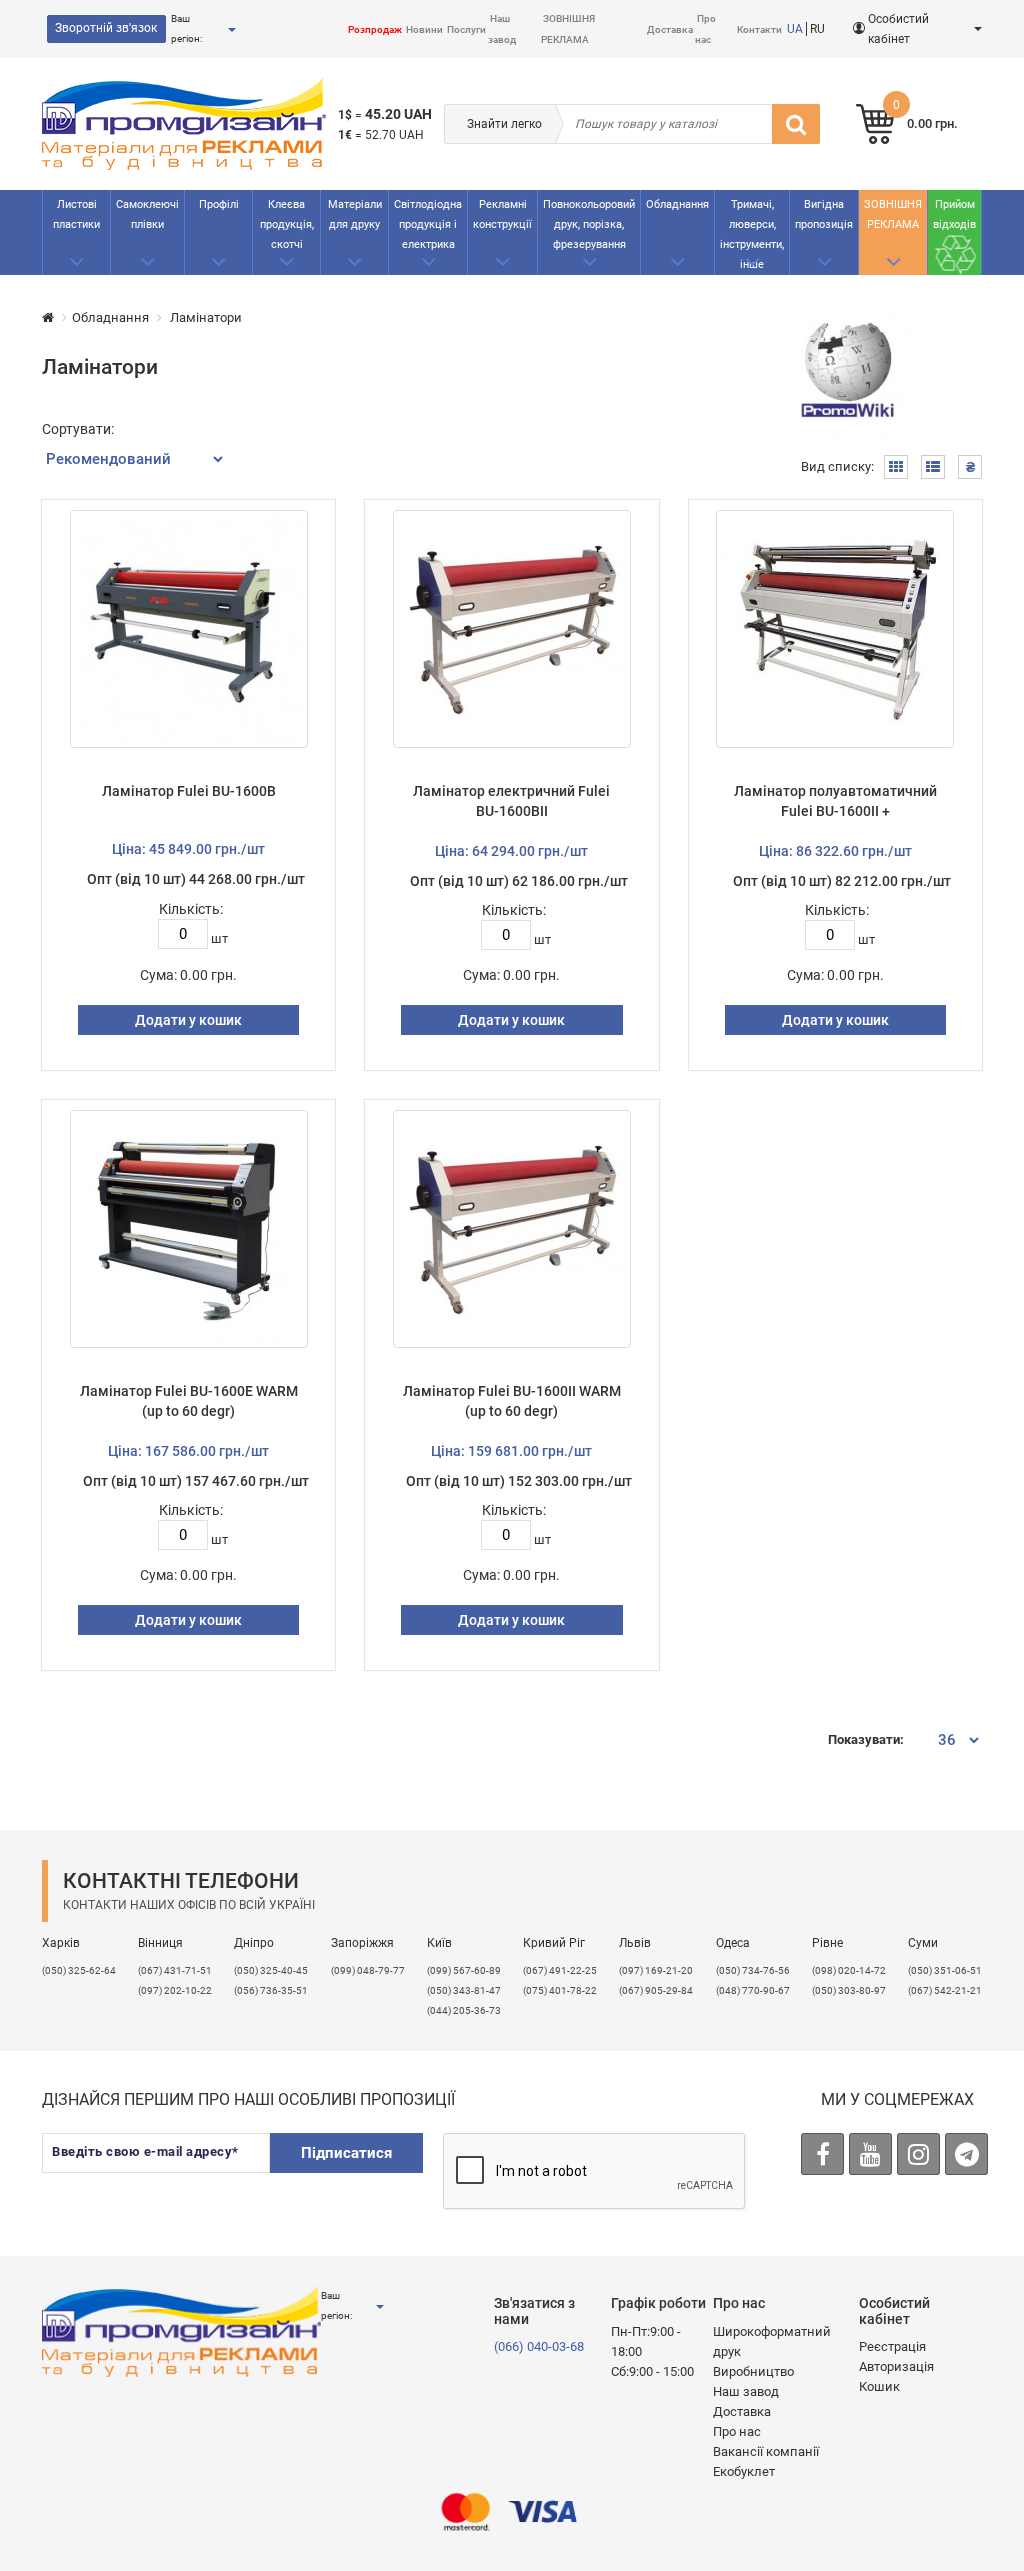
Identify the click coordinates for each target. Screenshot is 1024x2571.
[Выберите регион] (231, 29)
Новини (424, 29)
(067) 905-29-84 (656, 1990)
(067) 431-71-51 (175, 1970)
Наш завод (746, 2391)
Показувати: (866, 1739)
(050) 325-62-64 (79, 1970)
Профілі (219, 204)
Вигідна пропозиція (824, 214)
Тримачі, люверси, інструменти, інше (752, 234)
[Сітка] (896, 467)
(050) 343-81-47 (464, 1990)
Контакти (759, 29)
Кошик (879, 2386)
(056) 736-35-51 (271, 1990)
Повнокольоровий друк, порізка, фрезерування (589, 224)
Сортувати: (78, 429)
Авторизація (896, 2366)
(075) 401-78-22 (560, 1990)
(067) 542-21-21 (945, 1990)
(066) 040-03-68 (539, 2346)
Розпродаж (375, 29)
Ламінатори (204, 317)
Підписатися (346, 2153)
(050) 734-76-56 (753, 1970)
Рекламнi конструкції (502, 214)
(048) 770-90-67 (753, 1990)
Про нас (737, 2431)
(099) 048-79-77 (368, 1970)
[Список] (933, 467)
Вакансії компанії (766, 2451)
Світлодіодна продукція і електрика (428, 224)
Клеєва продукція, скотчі (287, 224)
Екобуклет (744, 2471)
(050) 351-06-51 (945, 1970)
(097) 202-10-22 (175, 1990)
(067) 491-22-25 (560, 1970)
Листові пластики (76, 214)
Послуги (466, 29)
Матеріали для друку (355, 214)
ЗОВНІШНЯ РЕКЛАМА (893, 214)
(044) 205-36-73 (464, 2010)
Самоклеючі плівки (147, 214)
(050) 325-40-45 (271, 1970)
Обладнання (677, 204)
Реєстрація (892, 2346)
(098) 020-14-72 (849, 1970)
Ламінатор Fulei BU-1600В (189, 791)
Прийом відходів (954, 214)
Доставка (670, 29)
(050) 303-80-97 (849, 1990)
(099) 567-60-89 (464, 1970)
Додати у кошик (188, 1020)
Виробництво (753, 2371)
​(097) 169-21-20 (656, 1970)
